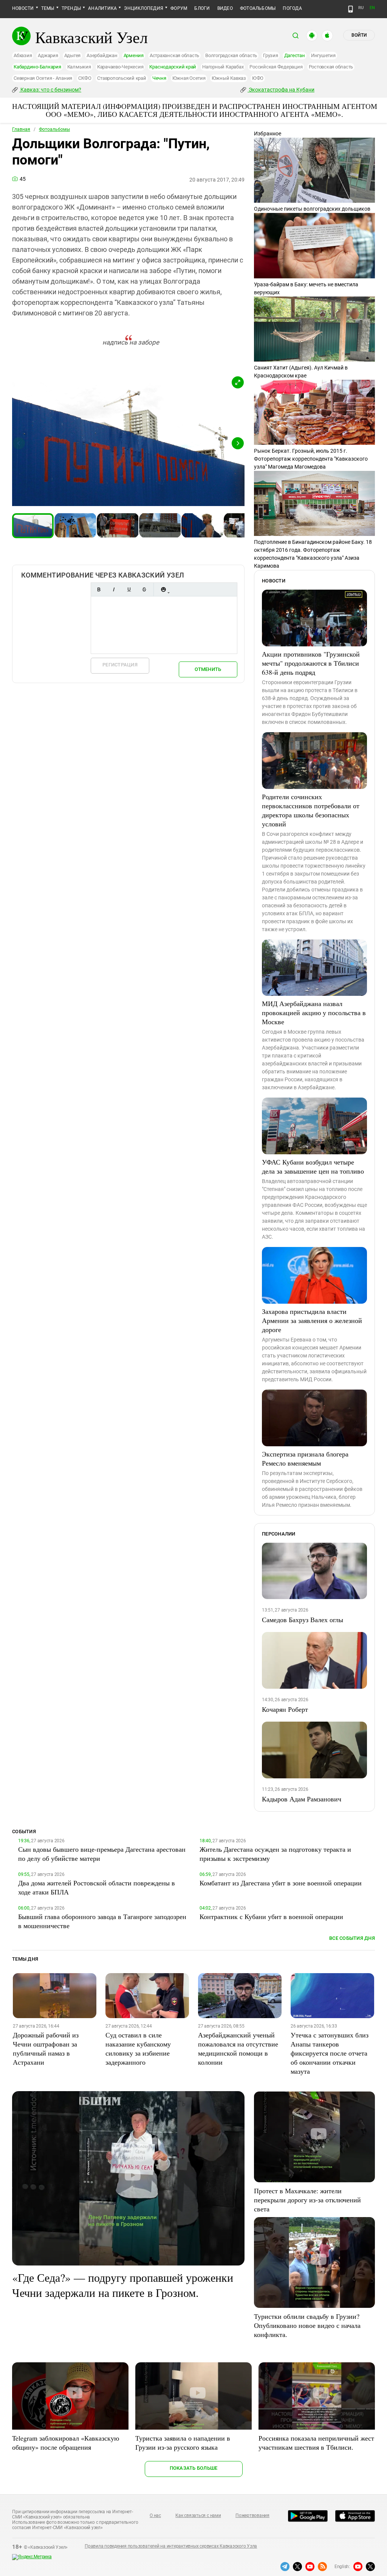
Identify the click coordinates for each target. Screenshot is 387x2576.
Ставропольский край (122, 78)
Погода (292, 8)
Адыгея (73, 55)
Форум (179, 8)
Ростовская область (331, 67)
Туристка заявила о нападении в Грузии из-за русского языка (183, 2442)
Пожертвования (252, 2515)
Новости (23, 8)
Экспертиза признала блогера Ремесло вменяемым (305, 1458)
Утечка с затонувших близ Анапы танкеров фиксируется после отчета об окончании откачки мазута (330, 2053)
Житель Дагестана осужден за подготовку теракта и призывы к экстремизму (275, 1854)
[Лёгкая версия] (351, 9)
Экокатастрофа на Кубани (281, 90)
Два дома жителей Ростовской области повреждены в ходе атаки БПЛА (97, 1887)
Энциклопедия (144, 8)
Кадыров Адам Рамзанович (302, 1799)
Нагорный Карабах (223, 67)
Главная (21, 129)
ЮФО (258, 78)
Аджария (48, 55)
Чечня (159, 78)
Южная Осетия (189, 78)
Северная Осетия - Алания (43, 78)
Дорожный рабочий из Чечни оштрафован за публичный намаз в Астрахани (46, 2048)
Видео (225, 8)
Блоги (202, 8)
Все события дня (352, 1938)
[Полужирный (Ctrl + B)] (99, 589)
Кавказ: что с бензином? (50, 90)
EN (372, 8)
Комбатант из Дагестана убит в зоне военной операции (281, 1883)
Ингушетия (323, 55)
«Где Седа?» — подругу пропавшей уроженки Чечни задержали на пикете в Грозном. (123, 2285)
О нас (155, 2515)
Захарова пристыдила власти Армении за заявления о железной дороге (312, 1320)
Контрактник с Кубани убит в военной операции (271, 1916)
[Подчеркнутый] (129, 589)
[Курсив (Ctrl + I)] (114, 589)
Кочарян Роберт (285, 1709)
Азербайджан (102, 55)
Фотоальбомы (258, 8)
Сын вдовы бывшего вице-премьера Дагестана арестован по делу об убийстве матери (102, 1854)
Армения (134, 55)
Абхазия (23, 55)
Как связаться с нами (198, 2515)
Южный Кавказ (229, 78)
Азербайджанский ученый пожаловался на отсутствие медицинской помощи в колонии (238, 2048)
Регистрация (120, 665)
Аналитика (102, 8)
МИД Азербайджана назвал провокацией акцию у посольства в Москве (314, 1012)
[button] (238, 382)
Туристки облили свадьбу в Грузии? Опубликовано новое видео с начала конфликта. (307, 2325)
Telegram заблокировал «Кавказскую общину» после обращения (66, 2442)
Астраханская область (174, 55)
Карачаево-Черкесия (120, 67)
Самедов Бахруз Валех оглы (303, 1620)
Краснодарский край (173, 67)
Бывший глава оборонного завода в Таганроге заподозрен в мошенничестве (102, 1921)
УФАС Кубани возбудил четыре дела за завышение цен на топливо (313, 1166)
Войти (359, 35)
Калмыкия (79, 67)
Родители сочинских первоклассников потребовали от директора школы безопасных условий (311, 810)
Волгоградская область (231, 55)
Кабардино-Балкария (37, 67)
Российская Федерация (276, 67)
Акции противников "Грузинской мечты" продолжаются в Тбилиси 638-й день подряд (311, 663)
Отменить (208, 669)
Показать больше (194, 2468)
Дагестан (295, 55)
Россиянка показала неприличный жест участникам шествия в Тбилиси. (316, 2442)
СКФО (85, 78)
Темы (48, 8)
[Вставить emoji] (163, 589)
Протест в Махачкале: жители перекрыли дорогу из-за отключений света (307, 2200)
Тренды (71, 8)
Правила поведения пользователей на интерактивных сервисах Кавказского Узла (171, 2546)
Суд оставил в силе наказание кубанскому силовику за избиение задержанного (138, 2048)
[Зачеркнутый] (144, 589)
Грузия (271, 55)
